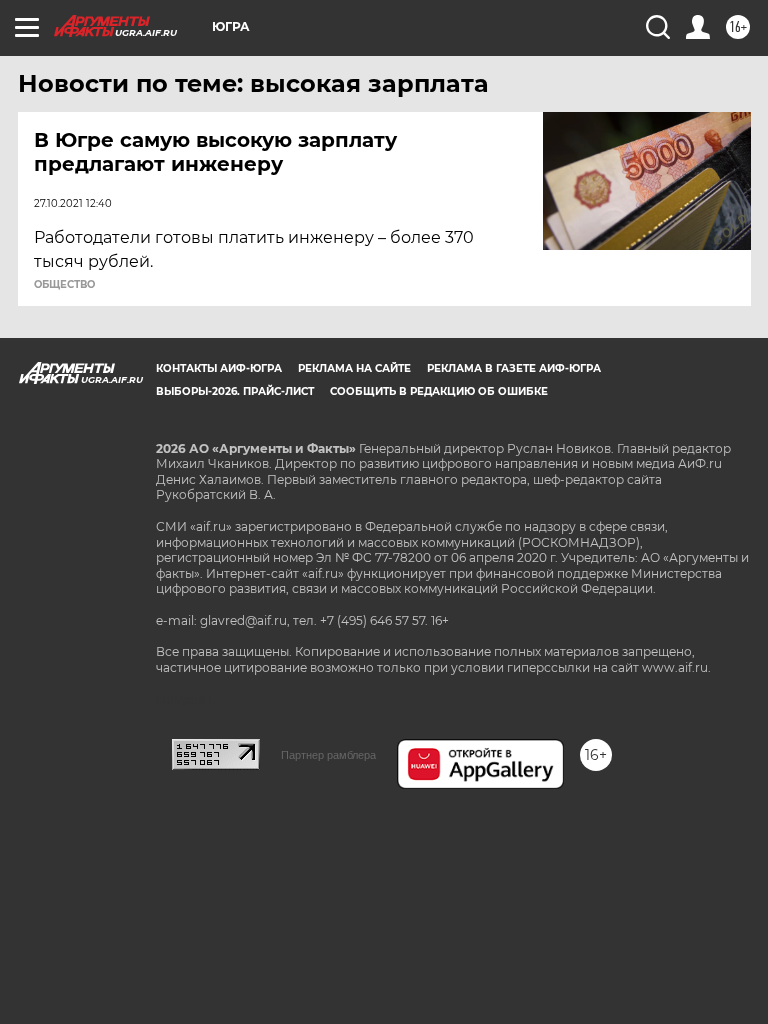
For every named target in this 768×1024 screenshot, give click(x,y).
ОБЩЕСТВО (64, 285)
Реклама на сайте (354, 368)
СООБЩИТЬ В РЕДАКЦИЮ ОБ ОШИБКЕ (439, 391)
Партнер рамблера (328, 755)
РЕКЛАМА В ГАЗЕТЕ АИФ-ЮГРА (514, 368)
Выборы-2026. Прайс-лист (235, 391)
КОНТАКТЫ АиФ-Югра (219, 368)
